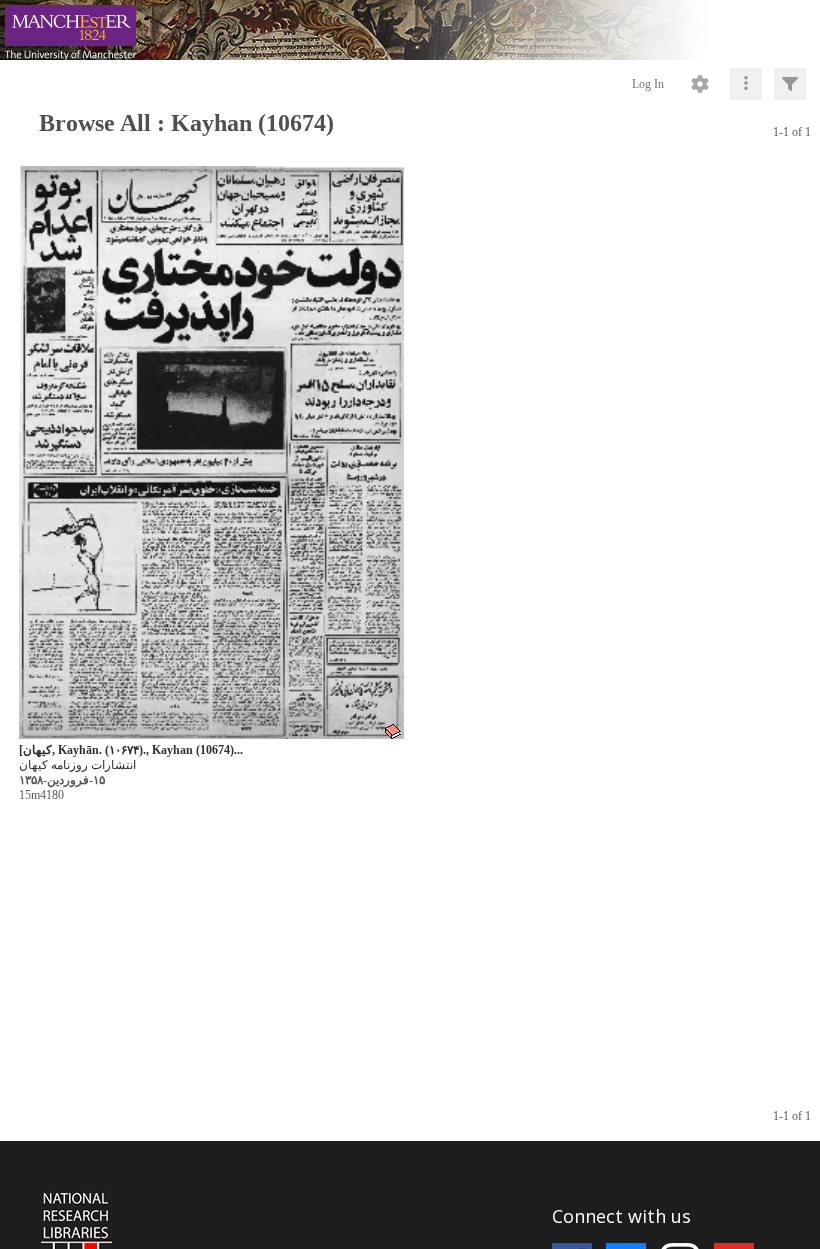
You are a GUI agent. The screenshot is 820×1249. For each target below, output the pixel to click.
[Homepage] (410, 30)
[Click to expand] (790, 84)
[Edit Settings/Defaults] (700, 84)
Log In (648, 84)
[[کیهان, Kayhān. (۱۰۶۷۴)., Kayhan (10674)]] (211, 453)
